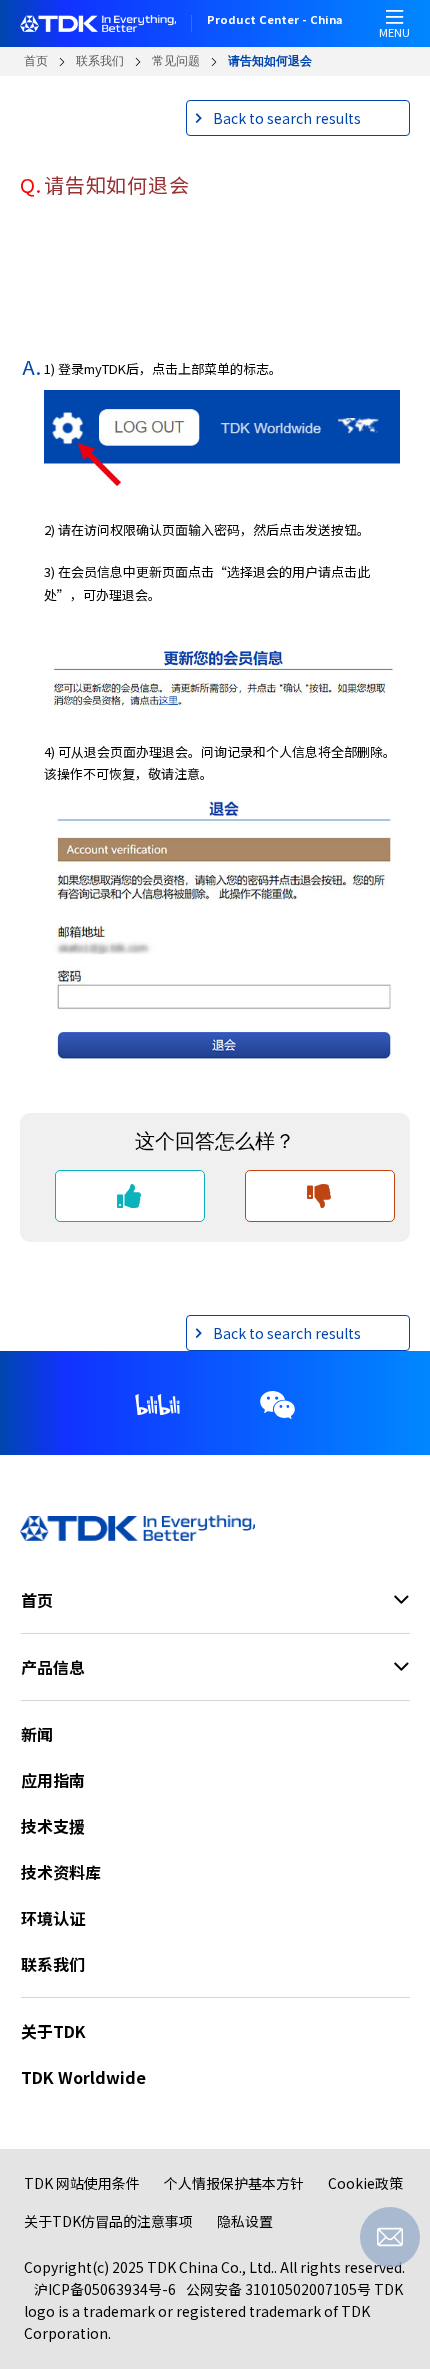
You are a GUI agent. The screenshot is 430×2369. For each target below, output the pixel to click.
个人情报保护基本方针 (234, 2183)
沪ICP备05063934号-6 (105, 2289)
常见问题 (176, 61)
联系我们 (100, 61)
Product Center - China (274, 21)
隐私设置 (245, 2221)
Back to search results (287, 118)
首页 (36, 61)
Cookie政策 (365, 2183)
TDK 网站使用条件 (82, 2183)
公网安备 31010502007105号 (278, 2289)
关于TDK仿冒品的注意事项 (108, 2221)
